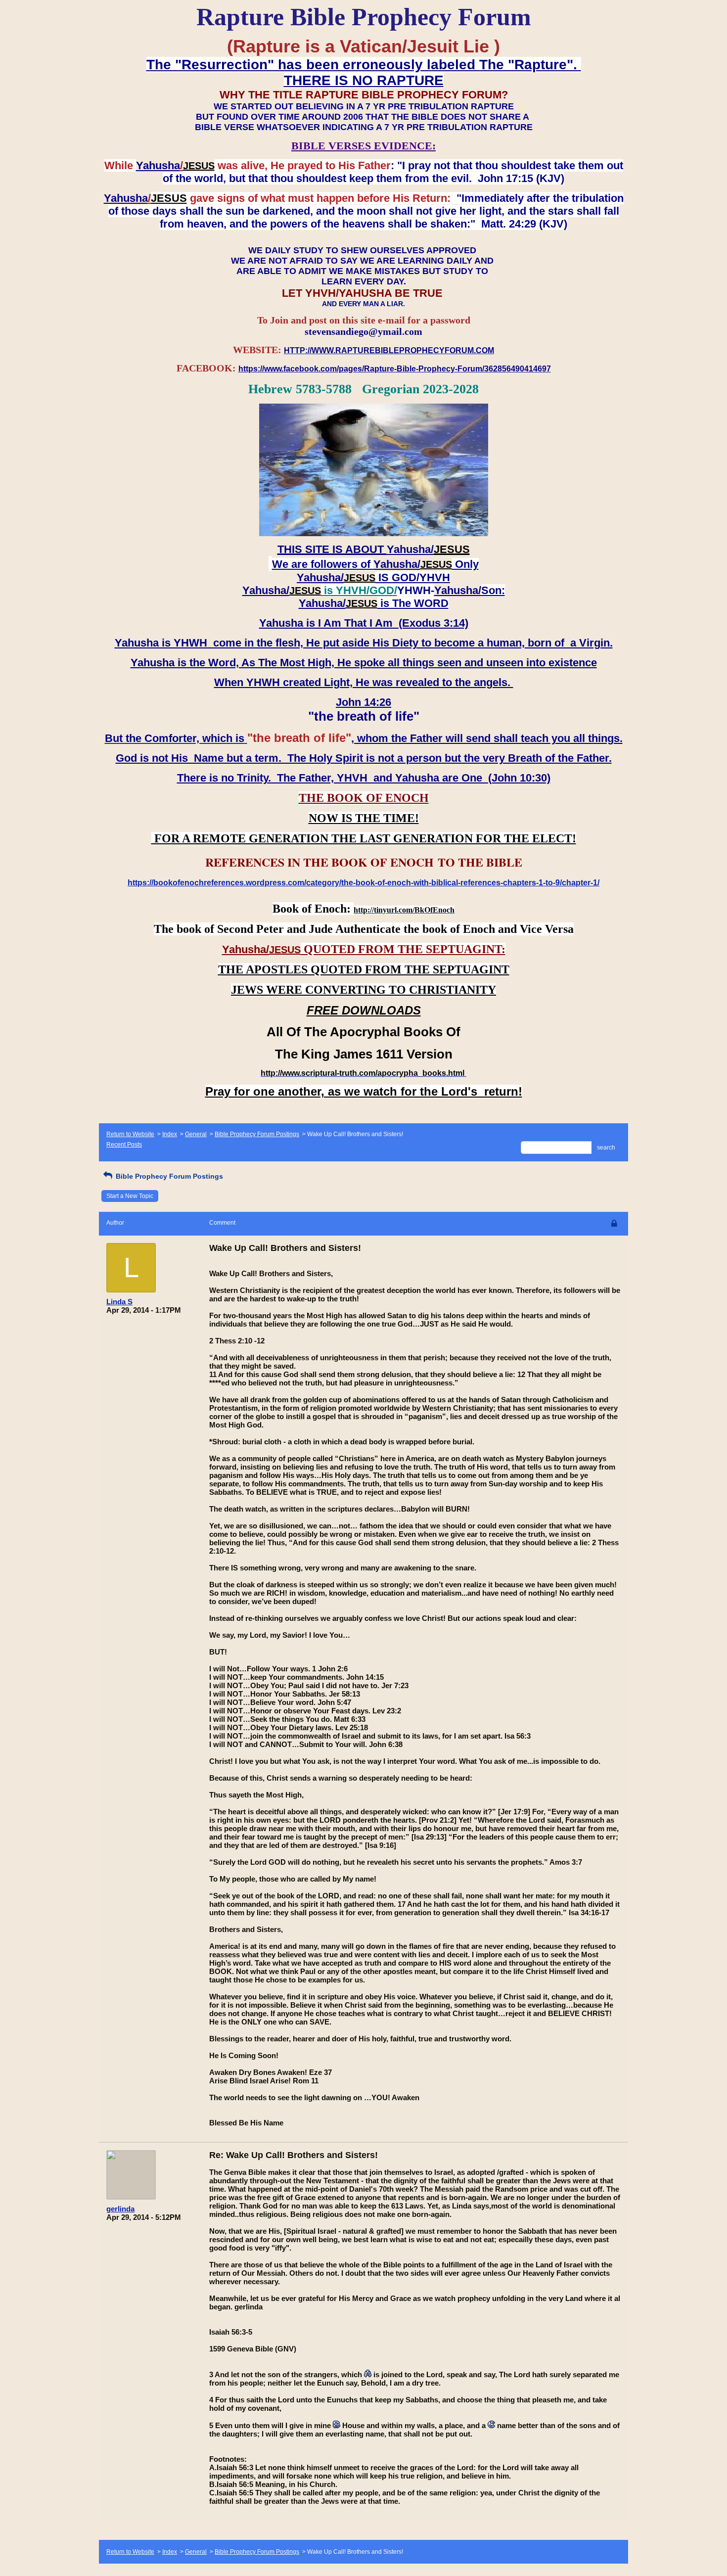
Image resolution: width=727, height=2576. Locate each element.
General (196, 1134)
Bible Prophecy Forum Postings (257, 1134)
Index (170, 1134)
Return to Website (130, 1134)
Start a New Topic (130, 1196)
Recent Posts (124, 1145)
